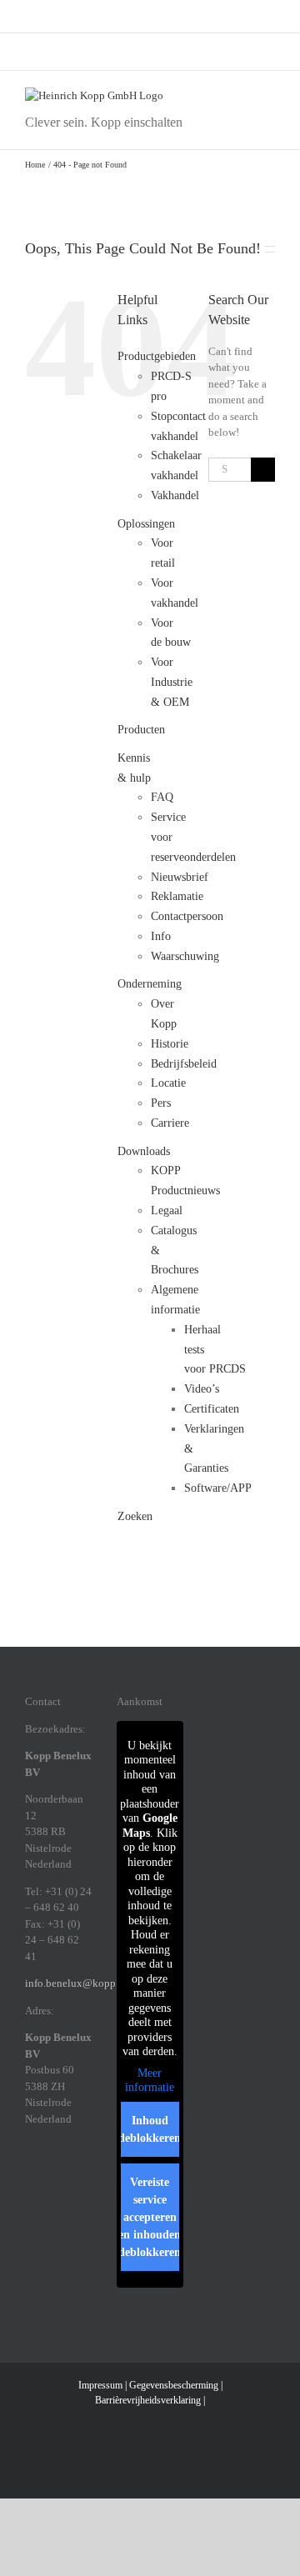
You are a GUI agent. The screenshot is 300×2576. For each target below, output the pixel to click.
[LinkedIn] (73, 2176)
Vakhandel (175, 495)
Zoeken (135, 1516)
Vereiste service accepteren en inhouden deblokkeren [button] (150, 2217)
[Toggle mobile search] (238, 96)
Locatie (168, 1083)
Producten (141, 730)
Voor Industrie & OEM (172, 682)
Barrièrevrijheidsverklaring (148, 2400)
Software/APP (218, 1488)
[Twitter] (52, 2202)
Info (161, 936)
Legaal (167, 1210)
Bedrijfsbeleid (184, 1064)
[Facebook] (30, 2176)
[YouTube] (73, 2202)
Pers (161, 1103)
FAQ (162, 797)
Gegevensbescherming (174, 2385)
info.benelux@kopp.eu (77, 1983)
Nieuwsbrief (180, 877)
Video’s (202, 1389)
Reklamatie (177, 896)
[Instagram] (52, 2176)
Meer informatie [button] (150, 2081)
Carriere (170, 1123)
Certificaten (212, 1409)
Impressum (100, 2385)
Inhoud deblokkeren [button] (150, 2129)
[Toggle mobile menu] (268, 96)
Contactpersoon (187, 916)
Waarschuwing (185, 956)
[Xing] (30, 2202)
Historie (170, 1044)
